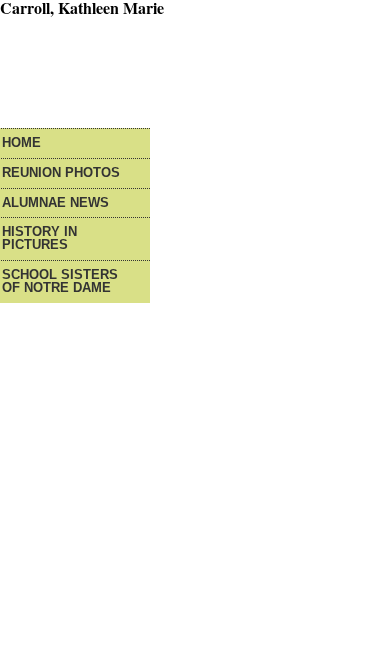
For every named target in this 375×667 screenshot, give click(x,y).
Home (21, 143)
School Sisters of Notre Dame (60, 282)
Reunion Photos (61, 173)
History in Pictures (39, 239)
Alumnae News (55, 203)
